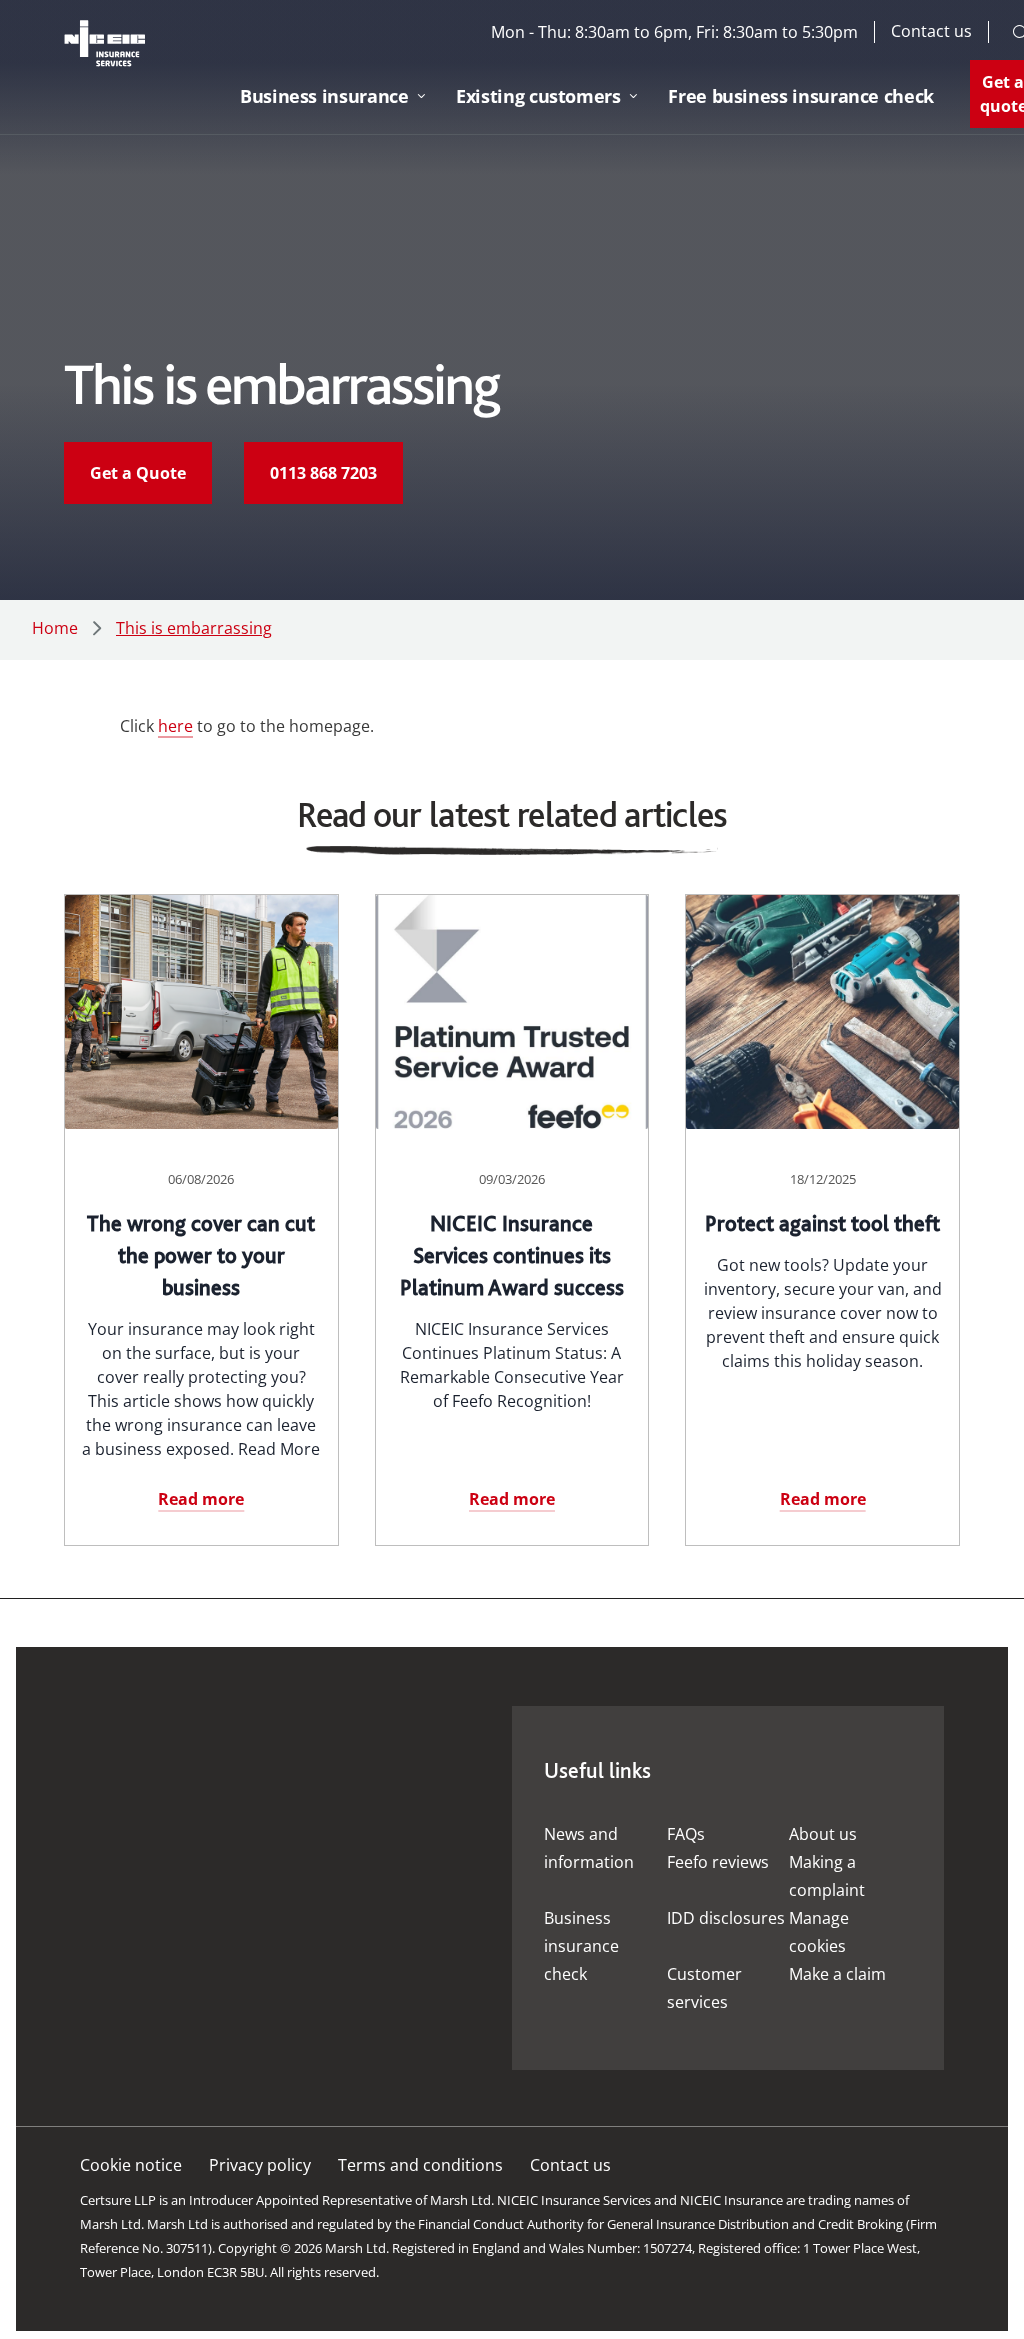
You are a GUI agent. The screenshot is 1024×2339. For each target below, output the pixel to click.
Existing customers (538, 96)
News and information (589, 1848)
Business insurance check (581, 1946)
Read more (201, 1499)
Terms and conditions (420, 2165)
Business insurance (324, 96)
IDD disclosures (726, 1918)
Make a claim (837, 1974)
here (175, 726)
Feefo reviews (718, 1862)
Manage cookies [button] (819, 1932)
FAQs (686, 1834)
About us (823, 1834)
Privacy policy (260, 2165)
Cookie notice (131, 2165)
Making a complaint (827, 1876)
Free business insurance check (801, 96)
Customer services (704, 1988)
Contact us (931, 31)
